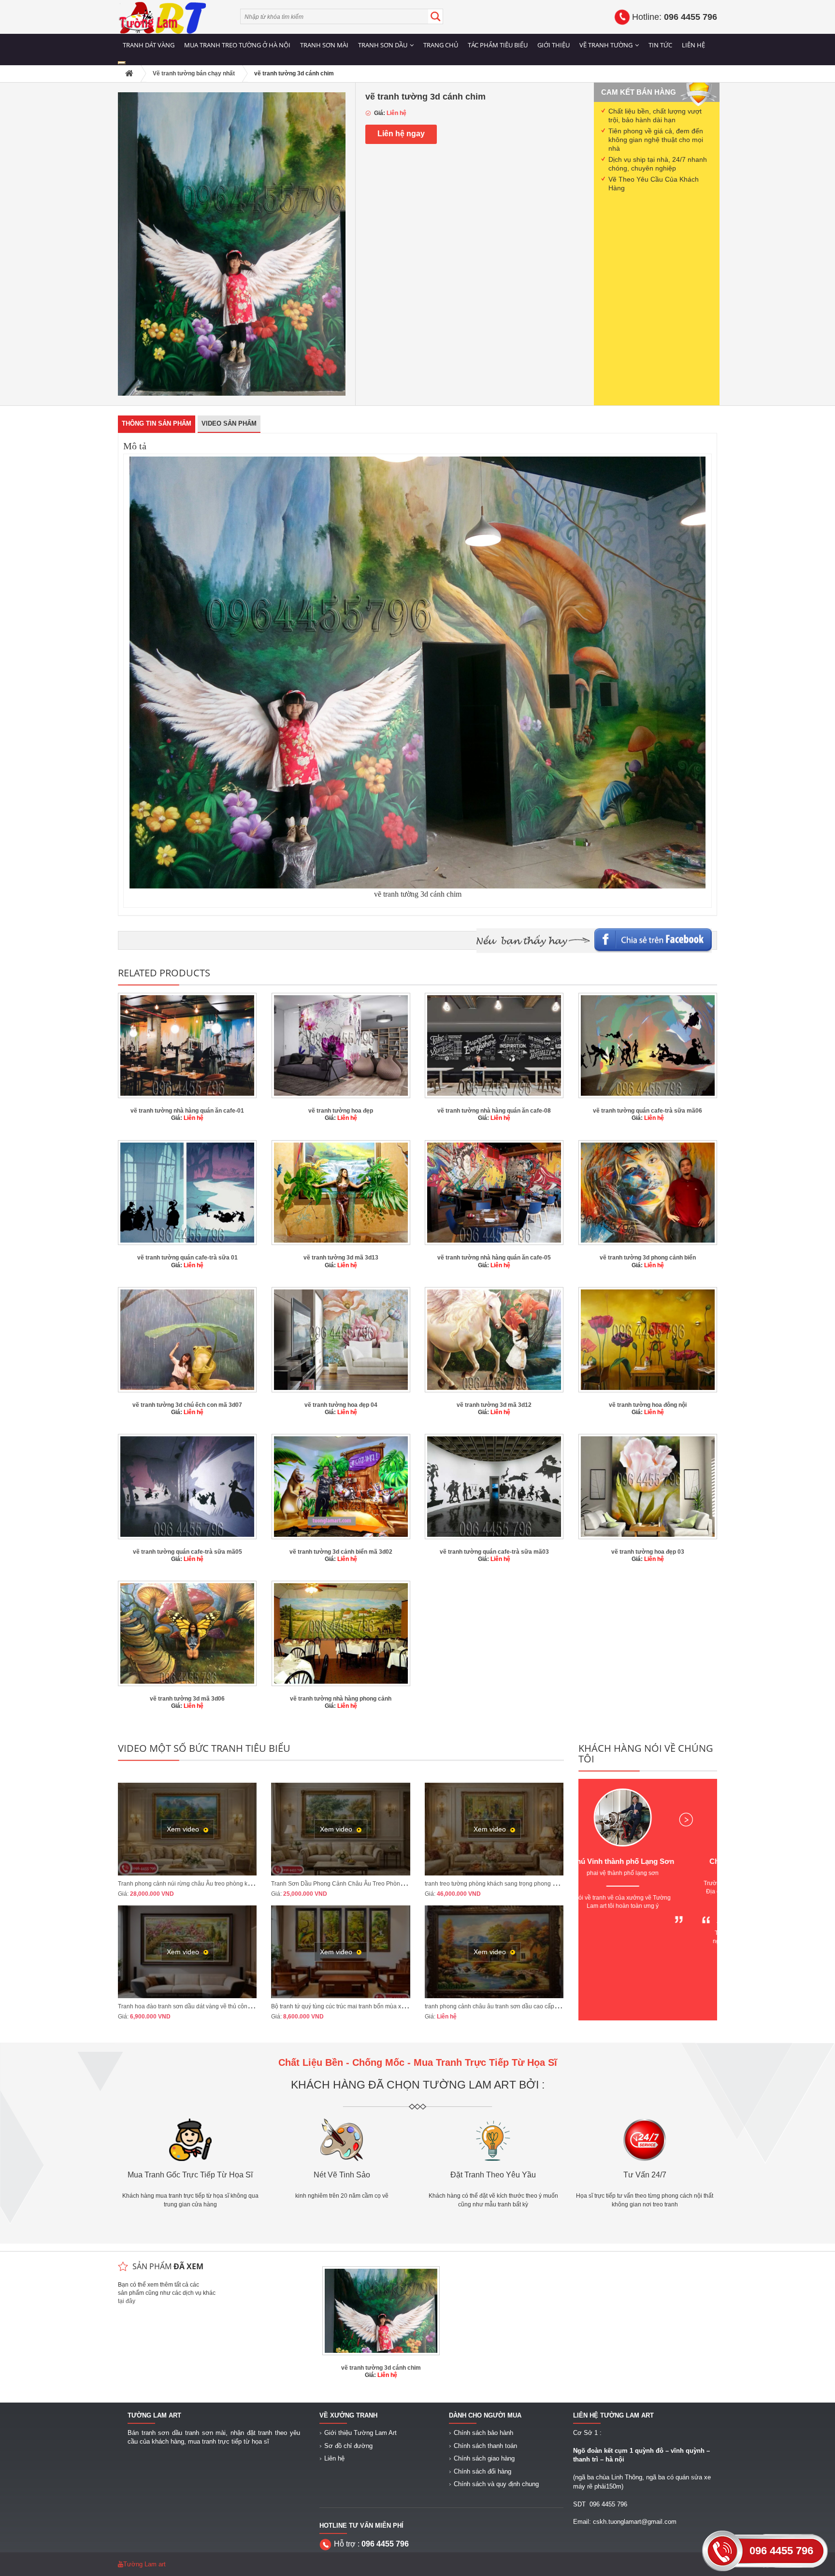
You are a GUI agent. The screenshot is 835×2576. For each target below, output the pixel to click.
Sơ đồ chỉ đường (348, 2446)
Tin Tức (660, 45)
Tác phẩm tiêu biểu (498, 45)
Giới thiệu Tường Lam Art (360, 2433)
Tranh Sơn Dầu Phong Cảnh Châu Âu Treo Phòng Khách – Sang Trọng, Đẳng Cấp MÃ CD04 (394, 1884)
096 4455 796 (781, 2551)
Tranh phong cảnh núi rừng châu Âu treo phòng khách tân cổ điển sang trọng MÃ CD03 (233, 1884)
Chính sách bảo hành (483, 2433)
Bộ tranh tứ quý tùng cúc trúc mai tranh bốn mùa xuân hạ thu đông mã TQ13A (372, 2006)
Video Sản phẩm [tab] (229, 423)
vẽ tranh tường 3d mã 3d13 (341, 1258)
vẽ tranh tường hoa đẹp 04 (341, 1405)
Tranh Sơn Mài (324, 45)
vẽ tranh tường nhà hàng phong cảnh (341, 1699)
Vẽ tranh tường (606, 45)
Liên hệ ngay (401, 134)
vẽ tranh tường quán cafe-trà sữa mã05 (187, 1552)
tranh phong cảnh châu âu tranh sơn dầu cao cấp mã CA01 (503, 2006)
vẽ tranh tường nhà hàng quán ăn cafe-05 (494, 1258)
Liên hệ (693, 45)
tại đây (127, 2301)
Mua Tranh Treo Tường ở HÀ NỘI (237, 45)
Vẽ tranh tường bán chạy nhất (194, 73)
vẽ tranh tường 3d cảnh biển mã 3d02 (341, 1552)
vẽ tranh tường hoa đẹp (341, 1111)
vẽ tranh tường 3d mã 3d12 (494, 1405)
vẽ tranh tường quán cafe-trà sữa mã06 (648, 1111)
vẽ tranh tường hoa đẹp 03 (648, 1552)
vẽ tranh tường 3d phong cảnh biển (648, 1258)
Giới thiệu (554, 45)
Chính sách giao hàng (484, 2458)
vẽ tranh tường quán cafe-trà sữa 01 (187, 1258)
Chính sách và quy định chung (496, 2484)
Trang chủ (441, 45)
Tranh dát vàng (149, 45)
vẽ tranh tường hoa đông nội (648, 1405)
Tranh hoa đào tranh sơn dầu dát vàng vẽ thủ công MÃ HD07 (198, 2006)
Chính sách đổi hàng (482, 2471)
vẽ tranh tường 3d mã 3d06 (187, 1699)
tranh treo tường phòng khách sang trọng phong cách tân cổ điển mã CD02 (523, 1884)
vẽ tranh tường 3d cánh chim (381, 2368)
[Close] (122, 63)
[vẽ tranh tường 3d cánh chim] (232, 243)
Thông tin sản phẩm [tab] (157, 423)
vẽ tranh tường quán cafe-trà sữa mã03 (494, 1552)
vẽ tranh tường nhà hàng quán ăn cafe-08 (494, 1111)
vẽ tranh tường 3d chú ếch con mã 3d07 (187, 1405)
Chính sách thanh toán (485, 2446)
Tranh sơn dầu (383, 45)
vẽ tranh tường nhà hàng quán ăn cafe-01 (187, 1111)
